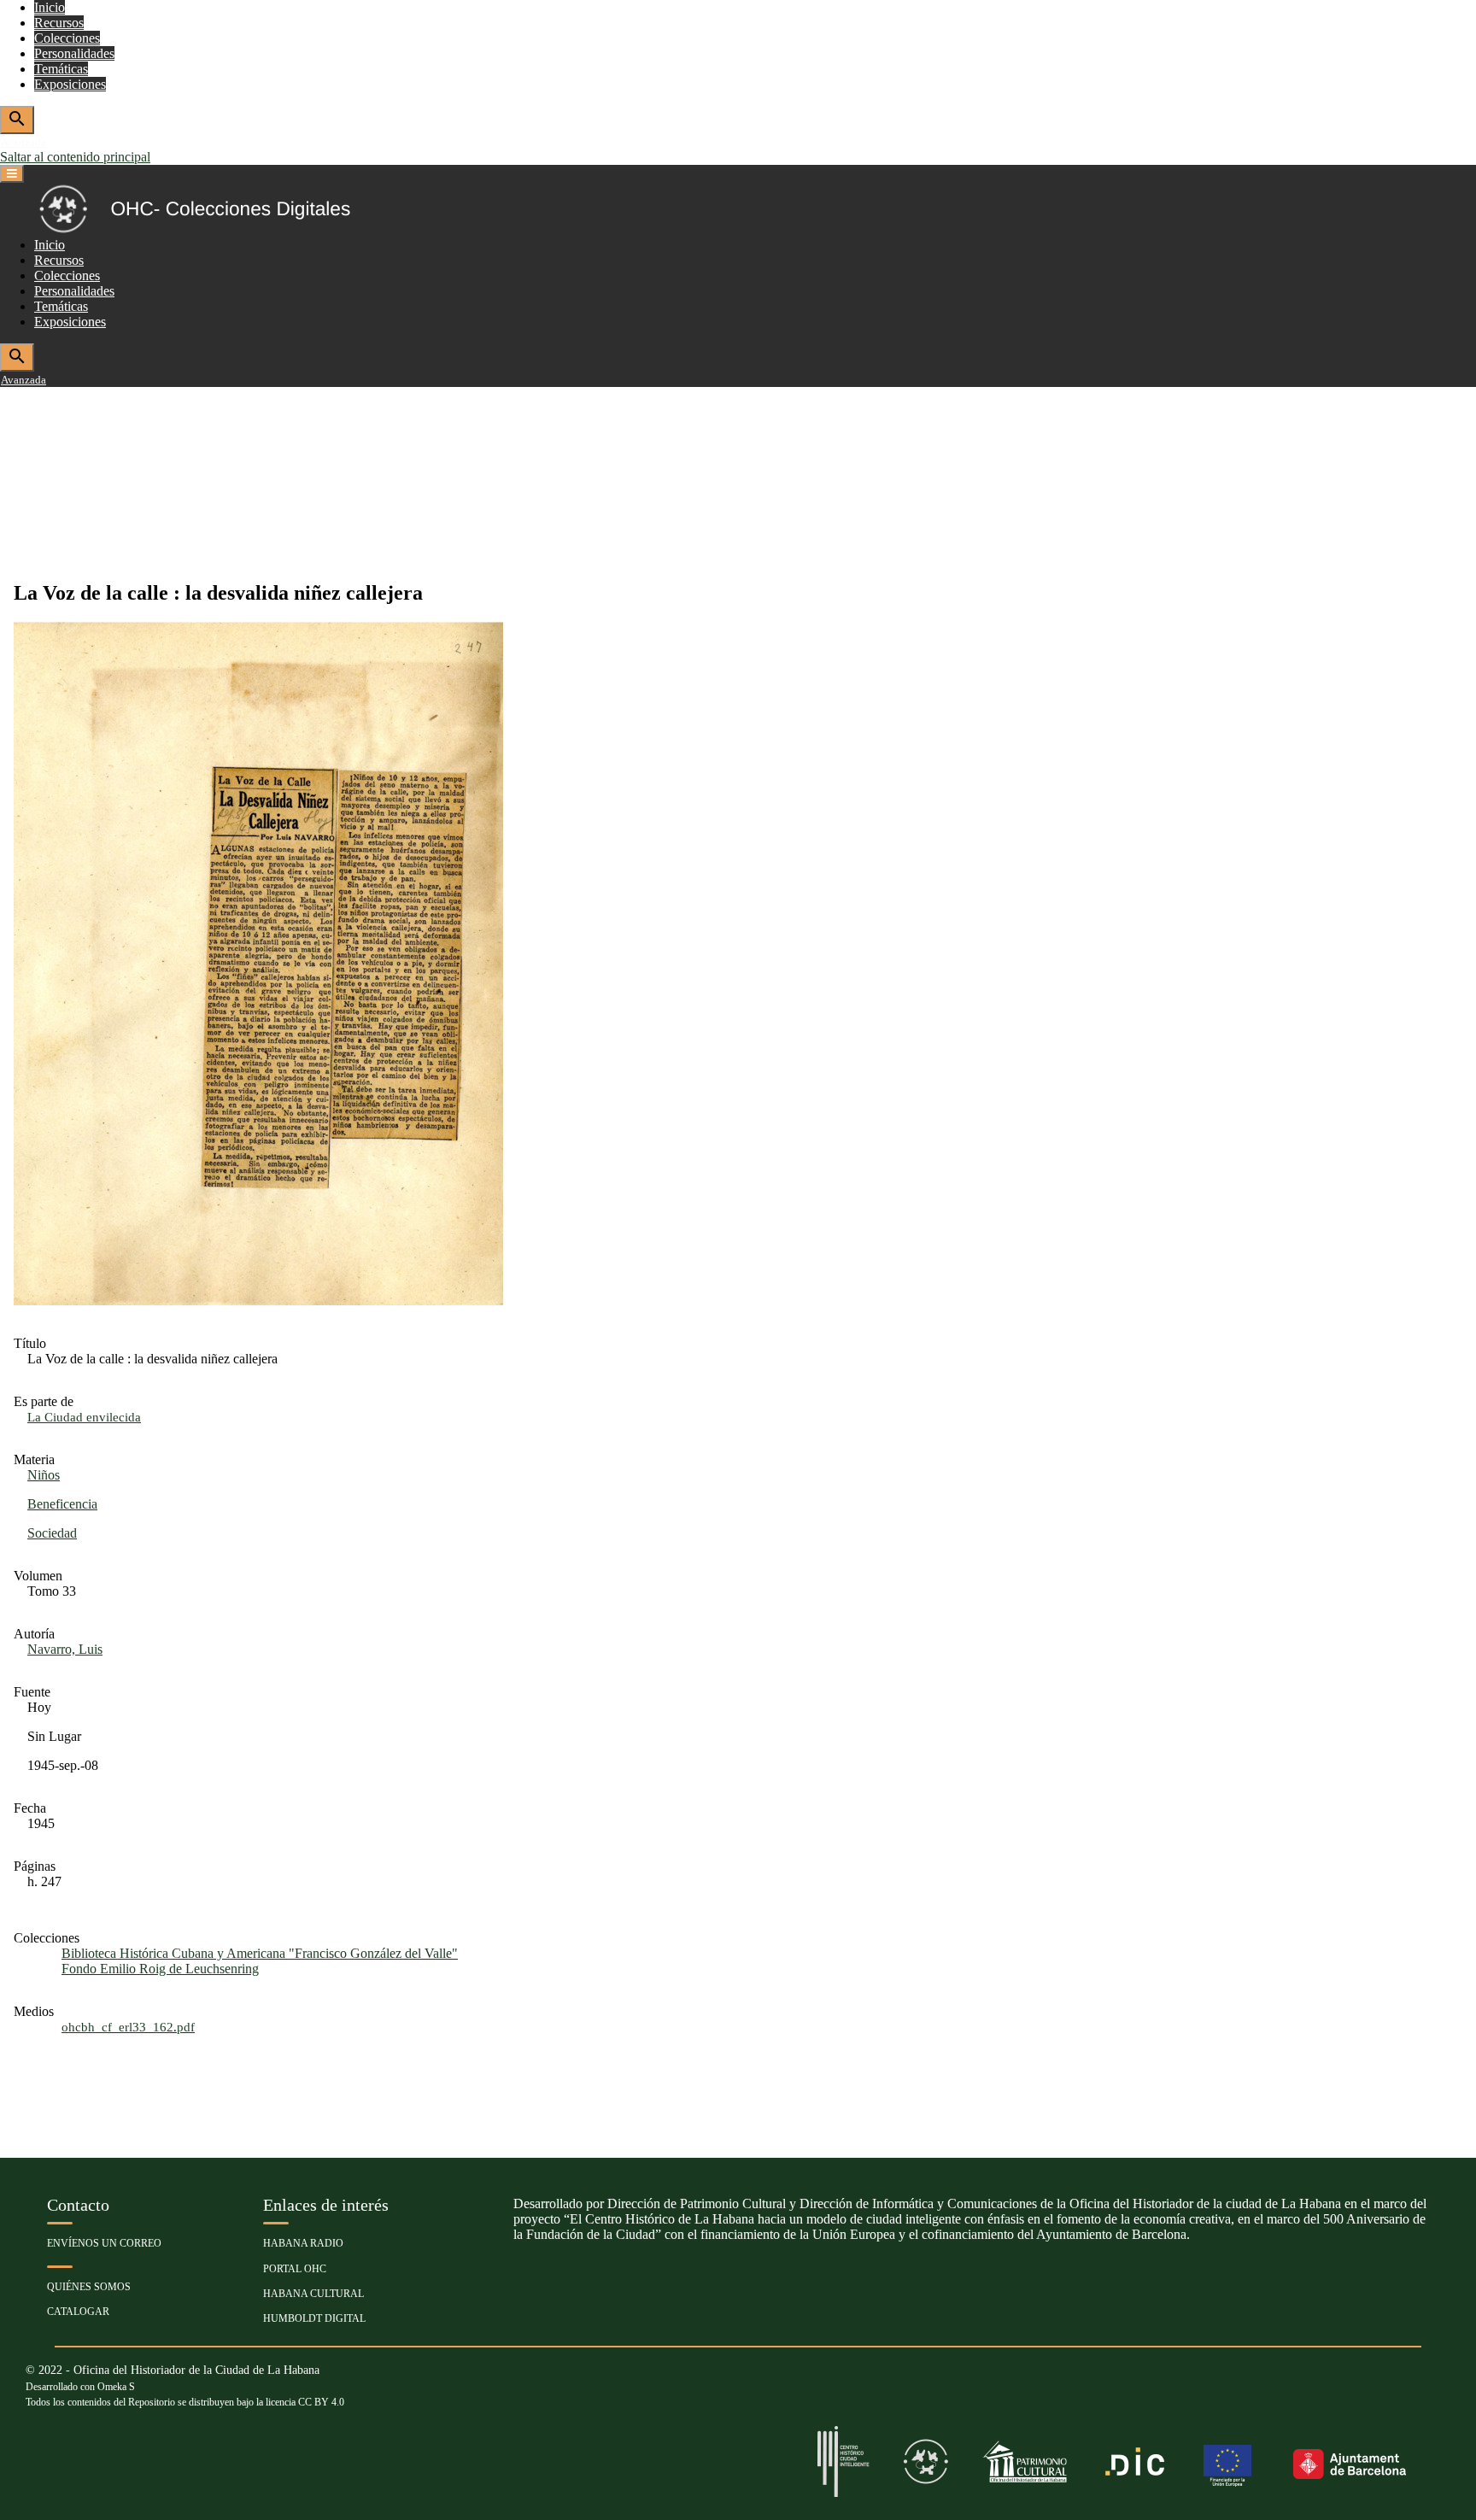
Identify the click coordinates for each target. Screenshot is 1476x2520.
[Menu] (12, 174)
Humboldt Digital (314, 2318)
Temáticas (61, 69)
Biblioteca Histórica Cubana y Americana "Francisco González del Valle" (260, 1953)
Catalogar (78, 2312)
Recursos (59, 23)
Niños (44, 1475)
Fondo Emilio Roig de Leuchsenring (160, 1969)
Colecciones (67, 38)
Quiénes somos (89, 2287)
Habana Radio (303, 2243)
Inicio (50, 7)
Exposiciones (70, 84)
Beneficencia (62, 1504)
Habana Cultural (313, 2294)
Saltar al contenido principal (75, 157)
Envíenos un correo (104, 2243)
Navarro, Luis (65, 1649)
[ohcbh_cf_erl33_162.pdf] (258, 1301)
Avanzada (23, 142)
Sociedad (52, 1533)
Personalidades (74, 53)
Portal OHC (295, 2269)
